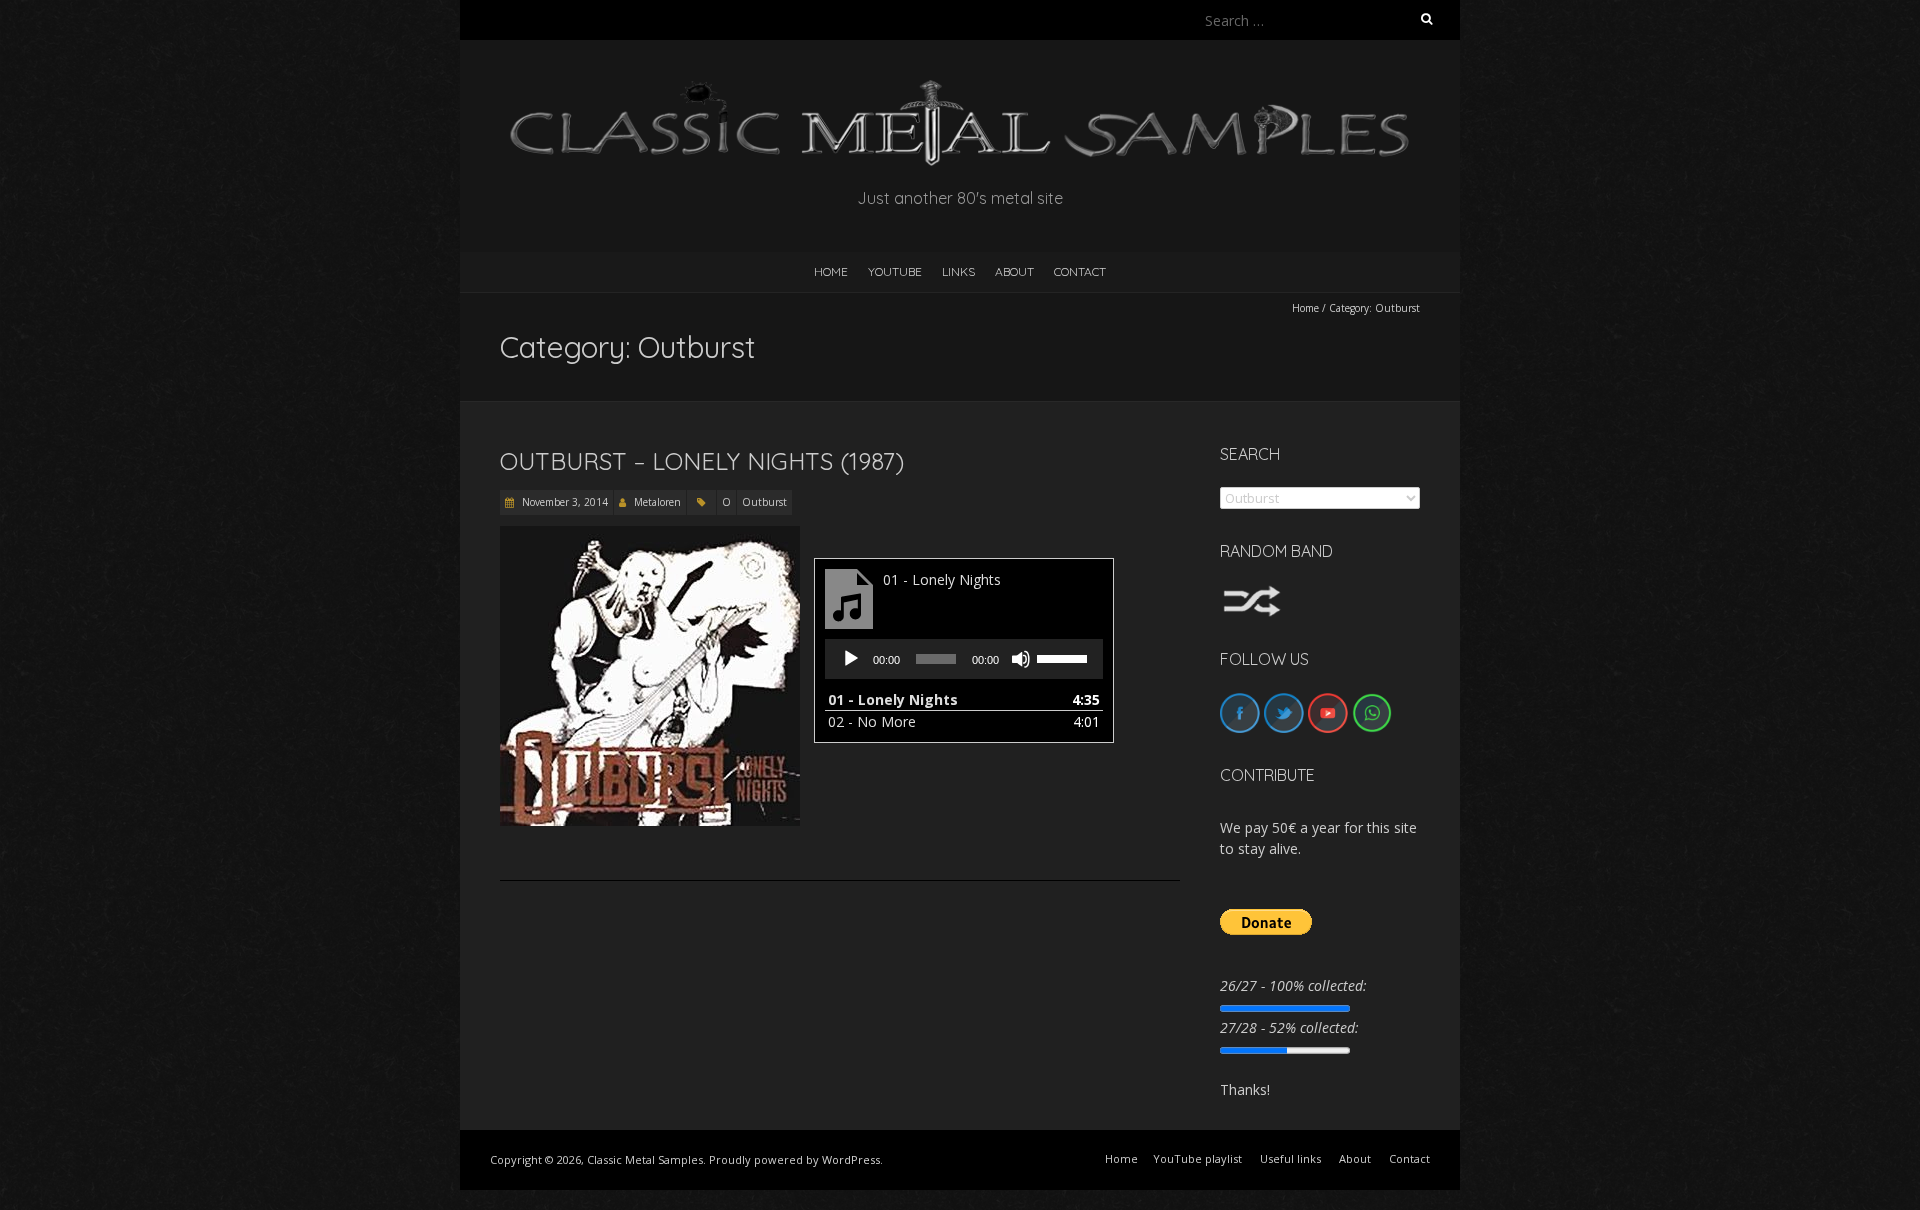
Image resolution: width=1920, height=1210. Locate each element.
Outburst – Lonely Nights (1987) (702, 461)
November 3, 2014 (563, 502)
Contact (1080, 271)
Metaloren (657, 502)
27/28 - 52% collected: (1289, 1027)
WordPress (851, 1159)
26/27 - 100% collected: (1293, 985)
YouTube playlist (1197, 1158)
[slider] (1065, 657)
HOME (831, 271)
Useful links (1290, 1158)
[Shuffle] (1252, 594)
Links (958, 271)
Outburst (764, 502)
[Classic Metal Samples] (960, 89)
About (1014, 271)
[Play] (851, 659)
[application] (964, 659)
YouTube (895, 271)
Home (1305, 308)
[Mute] (1021, 659)
